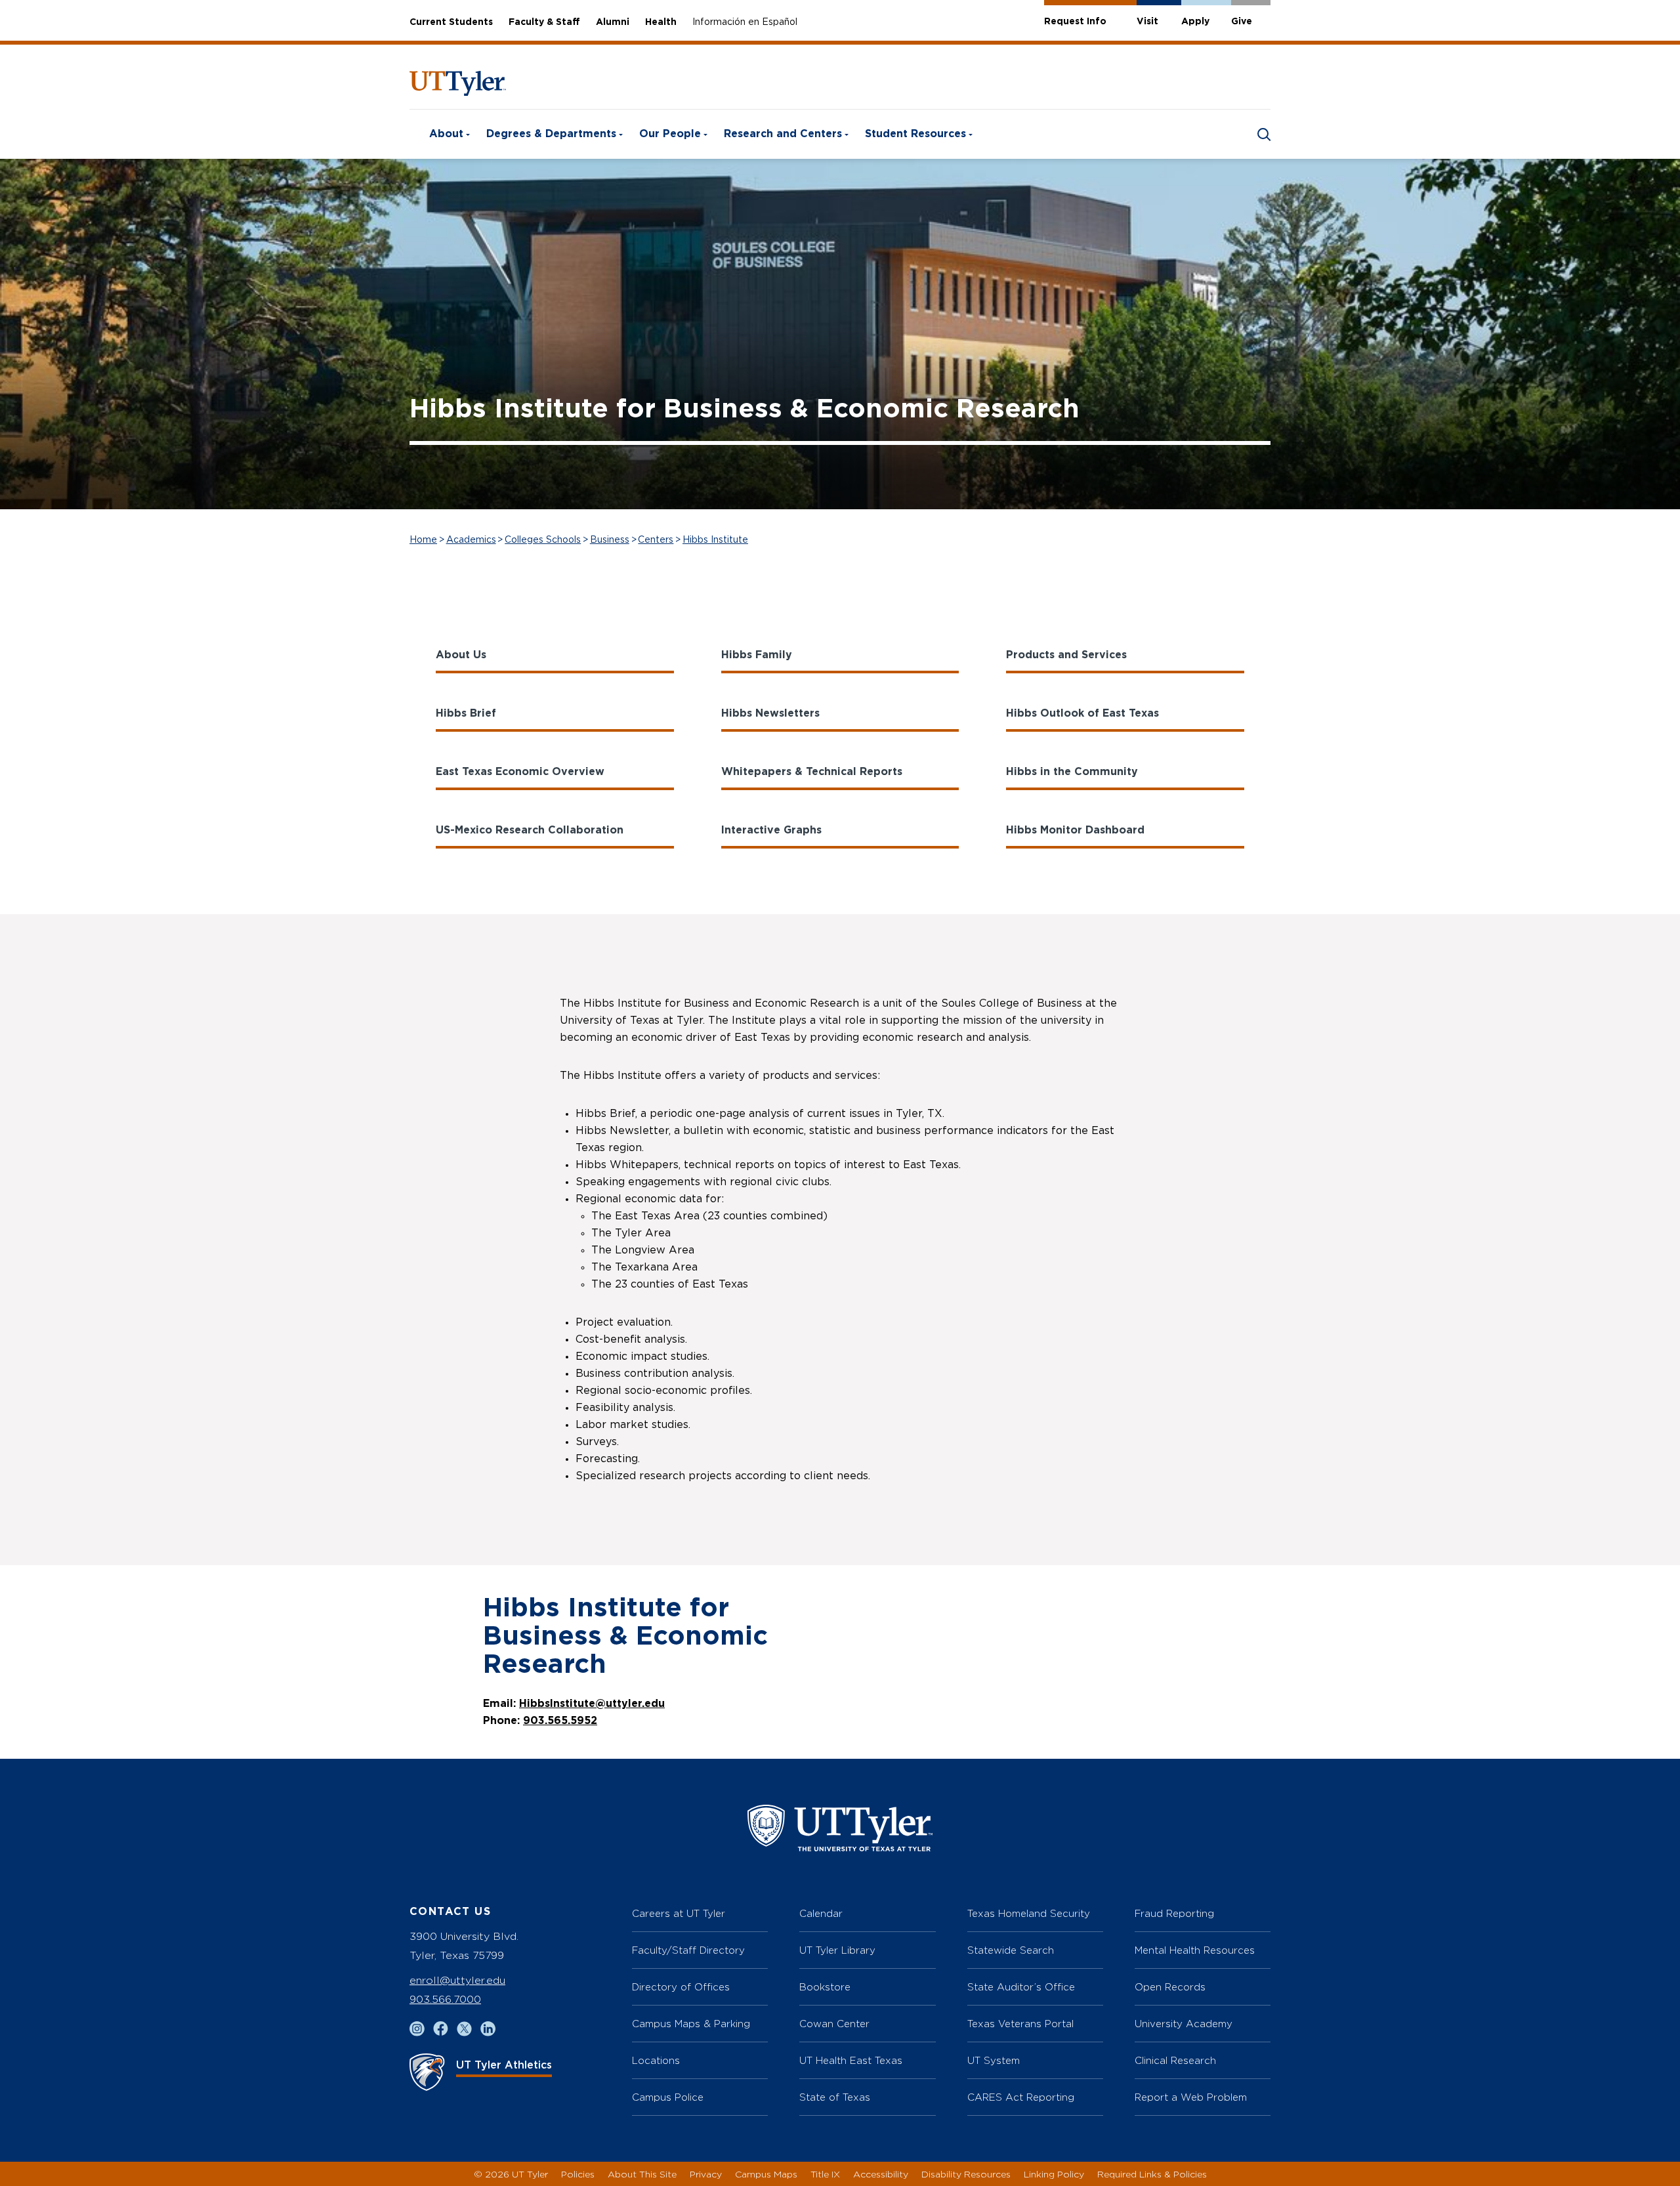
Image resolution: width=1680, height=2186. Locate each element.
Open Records (1170, 1987)
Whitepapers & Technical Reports (812, 772)
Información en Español (745, 22)
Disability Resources (966, 2174)
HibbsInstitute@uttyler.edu (592, 1704)
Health (661, 22)
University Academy (1184, 2024)
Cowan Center (834, 2024)
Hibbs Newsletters (770, 713)
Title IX (825, 2174)
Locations (656, 2060)
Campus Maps (766, 2174)
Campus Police (668, 2097)
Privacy (706, 2174)
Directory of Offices (681, 1987)
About (446, 134)
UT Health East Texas (851, 2060)
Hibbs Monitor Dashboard (1075, 830)
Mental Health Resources (1195, 1950)
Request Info (1075, 22)
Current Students (451, 22)
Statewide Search (1011, 1950)
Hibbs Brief (466, 713)
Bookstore (825, 1987)
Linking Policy (1054, 2174)
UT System (994, 2060)
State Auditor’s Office (1021, 1987)
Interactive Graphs (771, 830)
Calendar (821, 1913)
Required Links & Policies (1152, 2174)
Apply (1195, 22)
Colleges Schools (543, 540)
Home (423, 540)
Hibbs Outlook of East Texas (1082, 713)
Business (610, 540)
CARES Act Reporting (1021, 2097)
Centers (656, 540)
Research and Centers (783, 134)
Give (1242, 22)
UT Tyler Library (837, 1950)
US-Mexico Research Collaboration (530, 830)
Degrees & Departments (551, 134)
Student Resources (915, 134)
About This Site (642, 2174)
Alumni (613, 22)
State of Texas (835, 2097)
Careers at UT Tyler (679, 1913)
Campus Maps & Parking (691, 2024)
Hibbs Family (757, 655)
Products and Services (1066, 655)
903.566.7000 (445, 1999)
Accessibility (881, 2174)
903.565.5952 (560, 1721)
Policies (578, 2174)
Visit (1147, 22)
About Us (461, 655)
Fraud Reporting (1174, 1913)
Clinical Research (1175, 2060)
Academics (471, 540)
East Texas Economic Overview (520, 772)
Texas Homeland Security (1029, 1913)
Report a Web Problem (1191, 2097)
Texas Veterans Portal (1020, 2024)
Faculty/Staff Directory (688, 1950)
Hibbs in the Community (1072, 772)
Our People (670, 134)
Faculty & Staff (544, 22)
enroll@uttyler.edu (457, 1980)
